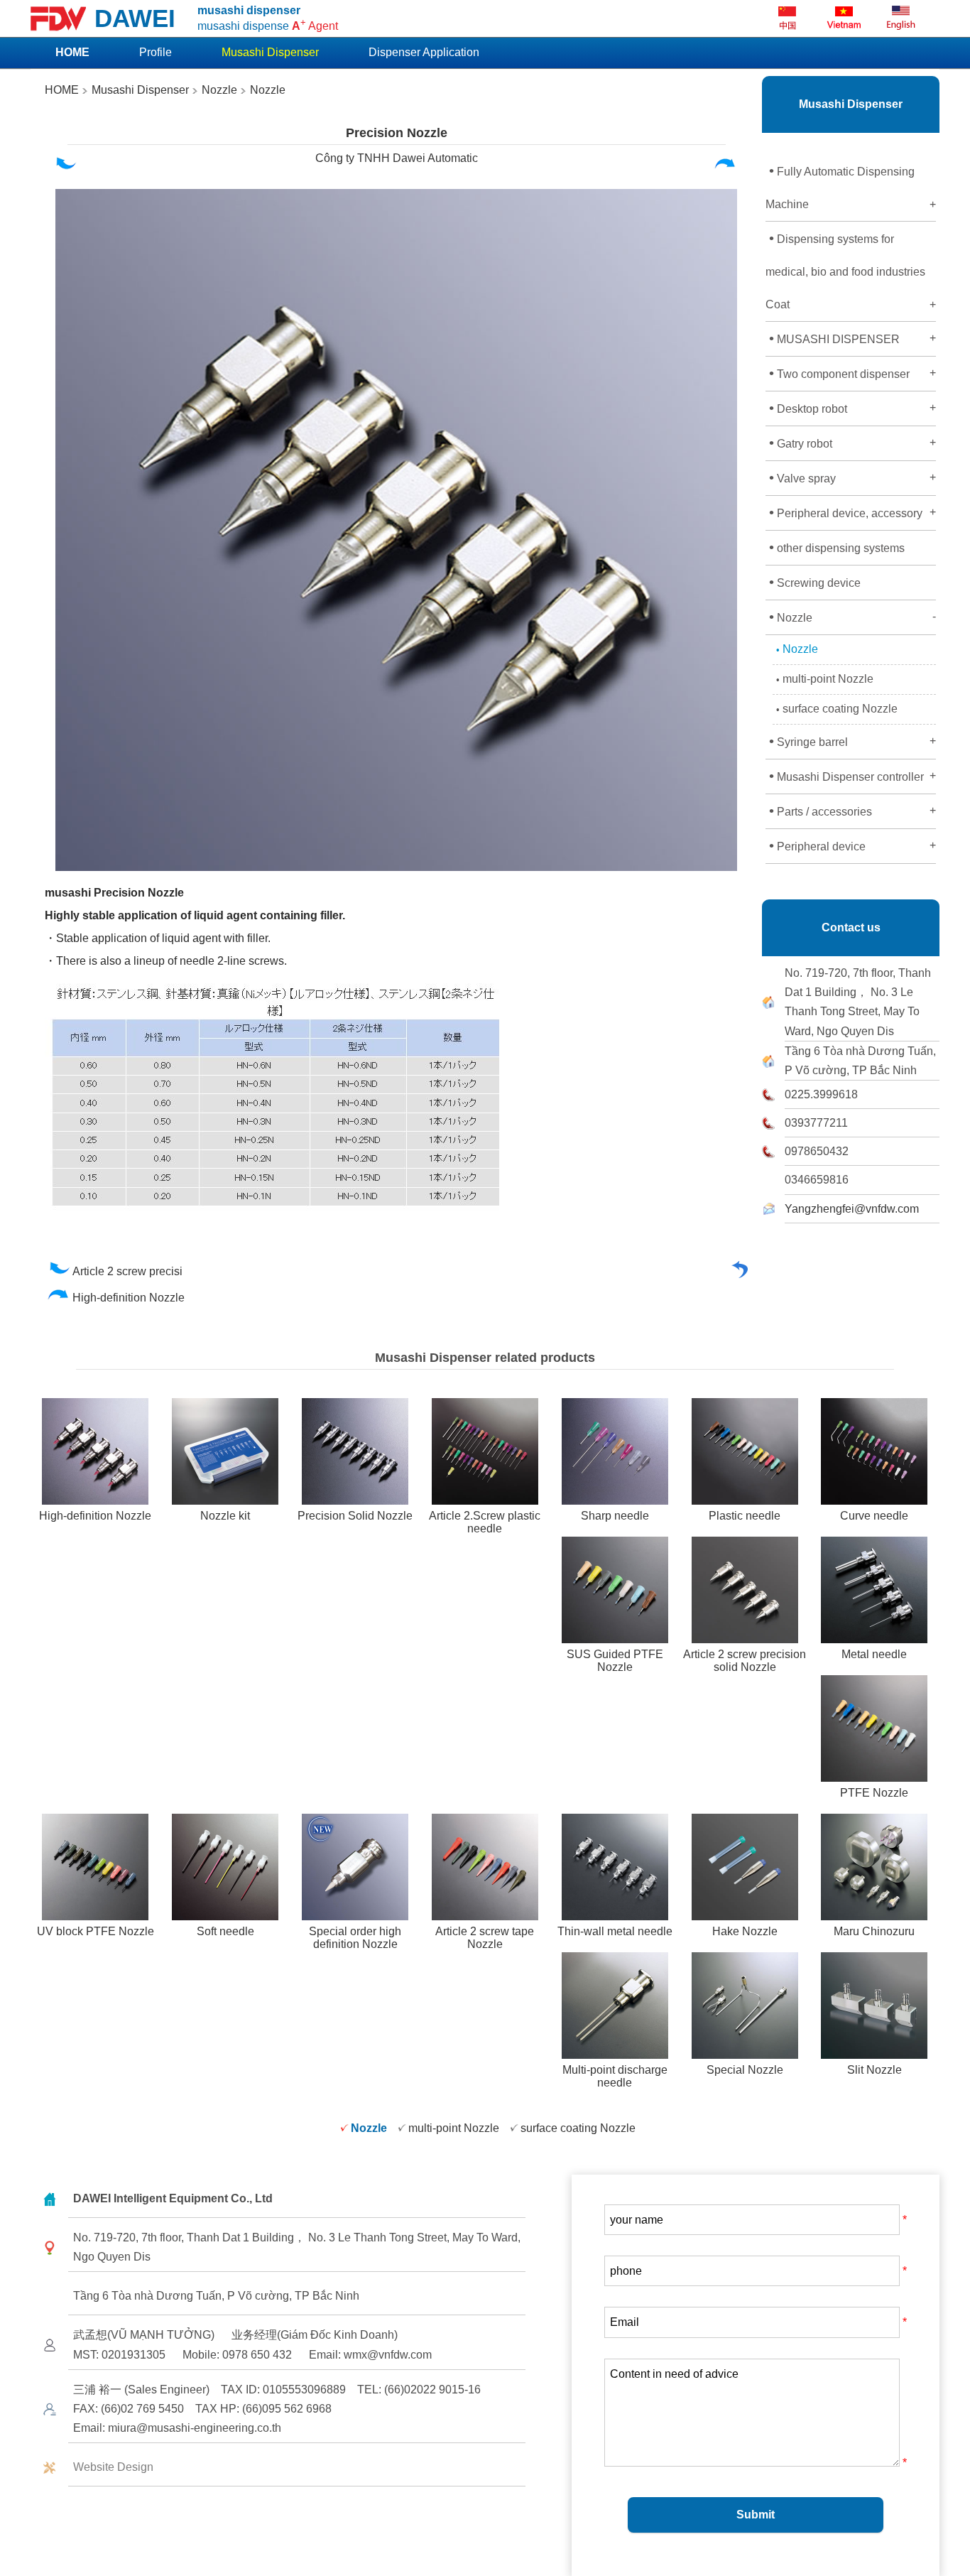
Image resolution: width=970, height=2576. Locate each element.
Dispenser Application (424, 52)
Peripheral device (852, 845)
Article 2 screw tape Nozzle (485, 1938)
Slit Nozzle (874, 2070)
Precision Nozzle (397, 133)
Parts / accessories (852, 811)
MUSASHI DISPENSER (852, 338)
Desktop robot (852, 408)
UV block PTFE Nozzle (96, 1931)
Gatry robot (852, 443)
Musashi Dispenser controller (852, 776)
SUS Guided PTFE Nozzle (615, 1661)
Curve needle (874, 1516)
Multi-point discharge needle (615, 2076)
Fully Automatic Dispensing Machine (851, 186)
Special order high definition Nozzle (355, 1938)
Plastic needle (745, 1516)
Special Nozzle (745, 2070)
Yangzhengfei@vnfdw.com (852, 1209)
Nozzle (219, 90)
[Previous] (65, 167)
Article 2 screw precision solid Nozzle (745, 1661)
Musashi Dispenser (139, 90)
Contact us (851, 927)
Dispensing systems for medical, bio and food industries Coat (851, 270)
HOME (62, 90)
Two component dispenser (852, 373)
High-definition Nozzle (130, 1298)
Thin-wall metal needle (615, 1931)
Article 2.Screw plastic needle (485, 1522)
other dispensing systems (837, 547)
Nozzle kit (225, 1516)
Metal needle (874, 1654)
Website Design (113, 2467)
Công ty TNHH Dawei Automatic (397, 158)
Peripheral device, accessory (852, 512)
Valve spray (852, 477)
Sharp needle (615, 1516)
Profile (156, 52)
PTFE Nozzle (874, 1793)
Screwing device (815, 582)
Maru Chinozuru (874, 1931)
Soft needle (225, 1931)
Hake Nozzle (745, 1931)
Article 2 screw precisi (129, 1271)
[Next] (725, 167)
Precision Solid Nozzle (355, 1516)
